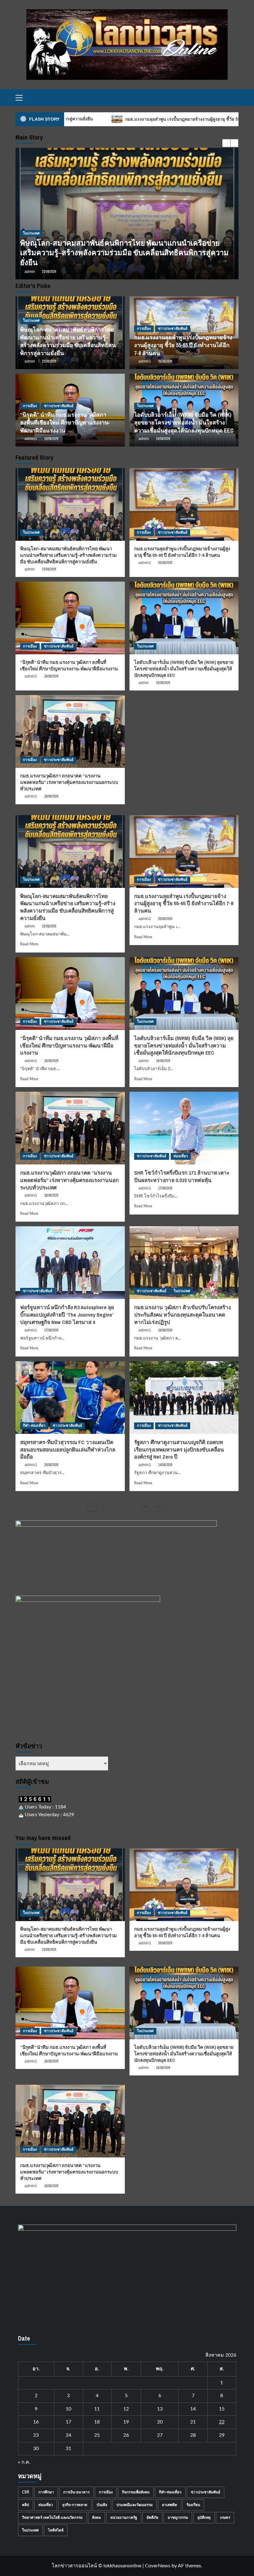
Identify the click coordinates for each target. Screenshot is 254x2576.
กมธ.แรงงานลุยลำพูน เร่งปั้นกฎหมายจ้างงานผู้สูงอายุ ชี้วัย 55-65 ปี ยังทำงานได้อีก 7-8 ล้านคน (123, 257)
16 (36, 2422)
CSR (26, 2492)
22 (222, 2422)
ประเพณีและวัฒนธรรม (135, 2505)
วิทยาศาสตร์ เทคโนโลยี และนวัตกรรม (52, 2518)
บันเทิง (102, 2505)
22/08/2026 (49, 361)
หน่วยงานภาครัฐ (124, 2518)
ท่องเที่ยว (181, 1156)
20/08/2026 (51, 272)
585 (144, 1507)
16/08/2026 (165, 1330)
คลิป (26, 2505)
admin (30, 361)
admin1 (31, 272)
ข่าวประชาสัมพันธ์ (59, 243)
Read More (29, 944)
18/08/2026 (51, 796)
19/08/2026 (51, 439)
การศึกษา (46, 2492)
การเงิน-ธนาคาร (76, 2492)
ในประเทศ (31, 320)
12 (126, 2409)
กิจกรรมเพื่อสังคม (136, 2492)
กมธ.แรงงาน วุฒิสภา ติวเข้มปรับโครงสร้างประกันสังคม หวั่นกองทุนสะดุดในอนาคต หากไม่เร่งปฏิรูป (182, 1315)
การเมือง (30, 243)
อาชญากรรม (178, 2518)
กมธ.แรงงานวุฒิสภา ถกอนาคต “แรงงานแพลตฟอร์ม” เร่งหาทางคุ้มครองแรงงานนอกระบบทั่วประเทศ (69, 782)
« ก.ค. (24, 2462)
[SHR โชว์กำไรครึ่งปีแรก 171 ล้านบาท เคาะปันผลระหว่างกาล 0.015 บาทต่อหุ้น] (184, 1128)
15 (222, 2409)
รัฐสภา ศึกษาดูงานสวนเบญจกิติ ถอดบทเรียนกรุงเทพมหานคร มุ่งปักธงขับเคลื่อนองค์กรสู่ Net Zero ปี (179, 1449)
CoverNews (158, 2566)
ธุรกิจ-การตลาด (75, 2505)
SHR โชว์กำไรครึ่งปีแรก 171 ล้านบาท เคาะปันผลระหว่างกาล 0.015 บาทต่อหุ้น (182, 1176)
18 (97, 2422)
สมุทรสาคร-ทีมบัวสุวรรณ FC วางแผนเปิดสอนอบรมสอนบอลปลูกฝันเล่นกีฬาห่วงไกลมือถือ (68, 1449)
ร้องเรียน (193, 2505)
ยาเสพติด (170, 2505)
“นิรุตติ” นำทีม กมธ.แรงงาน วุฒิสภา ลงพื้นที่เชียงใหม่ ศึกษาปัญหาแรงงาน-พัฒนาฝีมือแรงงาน (65, 422)
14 (193, 2409)
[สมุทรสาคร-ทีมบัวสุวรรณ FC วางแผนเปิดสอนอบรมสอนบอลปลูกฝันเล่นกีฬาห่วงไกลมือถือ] (70, 1398)
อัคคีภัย (152, 2518)
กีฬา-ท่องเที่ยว (34, 1426)
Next (159, 1507)
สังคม (96, 2518)
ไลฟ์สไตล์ (56, 2530)
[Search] (235, 98)
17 (68, 2422)
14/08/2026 (165, 1465)
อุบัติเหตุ (204, 2518)
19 (126, 2422)
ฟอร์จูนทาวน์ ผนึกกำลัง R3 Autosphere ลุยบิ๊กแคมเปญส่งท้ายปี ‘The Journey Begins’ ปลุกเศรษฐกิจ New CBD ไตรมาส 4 (67, 1315)
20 (160, 2422)
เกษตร (225, 2518)
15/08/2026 (51, 1465)
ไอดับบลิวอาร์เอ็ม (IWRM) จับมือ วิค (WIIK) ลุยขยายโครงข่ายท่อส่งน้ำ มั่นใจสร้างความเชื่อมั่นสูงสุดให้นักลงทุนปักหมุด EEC (184, 422)
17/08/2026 (165, 1188)
